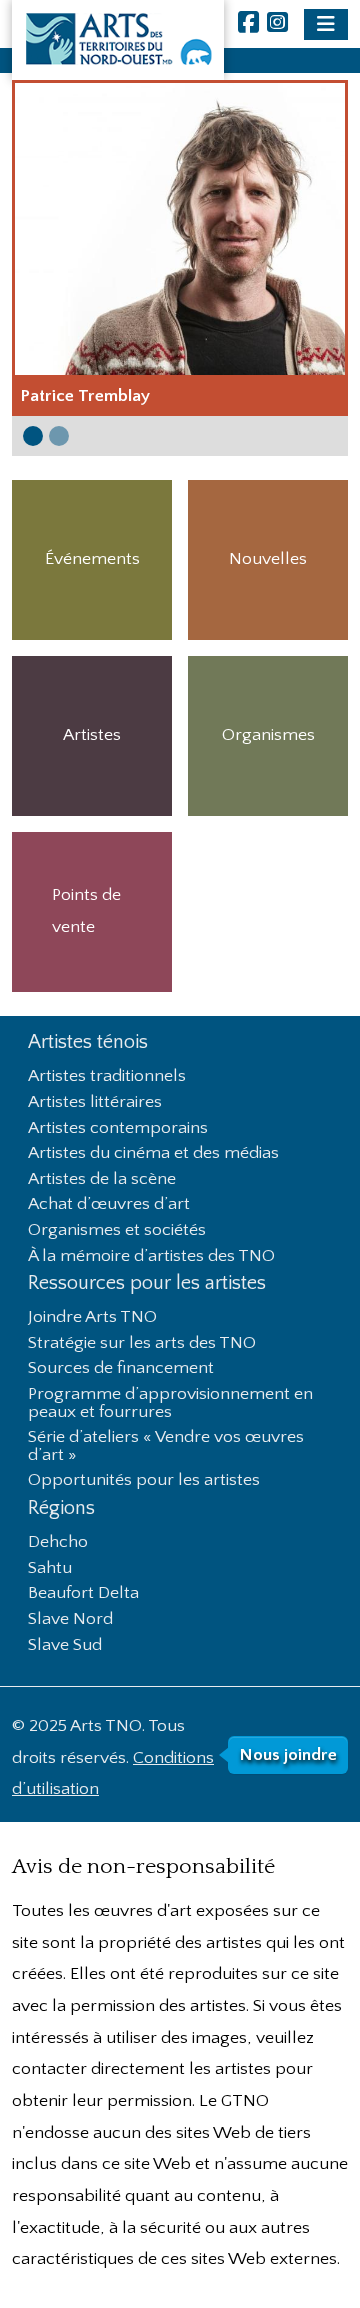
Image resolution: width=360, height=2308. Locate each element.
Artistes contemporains (118, 1129)
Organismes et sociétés (117, 1231)
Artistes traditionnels (107, 1077)
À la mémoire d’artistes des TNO (151, 1257)
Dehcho (58, 1543)
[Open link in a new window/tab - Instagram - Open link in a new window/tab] (277, 24)
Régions (61, 1508)
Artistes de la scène (102, 1180)
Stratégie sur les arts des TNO (142, 1344)
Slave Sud (65, 1646)
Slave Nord (70, 1620)
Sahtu (50, 1569)
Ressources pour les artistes (147, 1283)
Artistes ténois (88, 1042)
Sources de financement (121, 1369)
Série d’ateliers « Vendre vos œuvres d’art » (166, 1447)
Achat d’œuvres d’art (109, 1205)
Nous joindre (288, 1755)
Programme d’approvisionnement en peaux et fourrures (170, 1404)
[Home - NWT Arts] (118, 40)
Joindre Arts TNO (92, 1318)
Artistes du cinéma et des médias (153, 1154)
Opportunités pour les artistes (144, 1481)
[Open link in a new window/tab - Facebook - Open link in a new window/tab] (248, 24)
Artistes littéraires (95, 1103)
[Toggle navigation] (326, 24)
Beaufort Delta (83, 1594)
